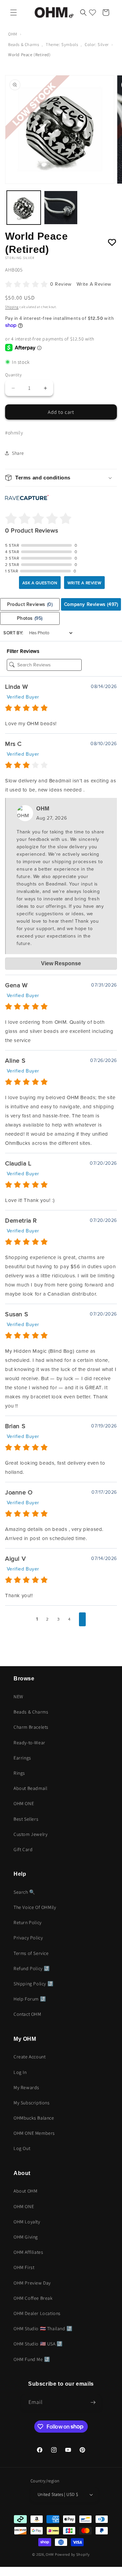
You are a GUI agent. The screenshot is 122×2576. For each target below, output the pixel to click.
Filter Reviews (23, 651)
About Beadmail (30, 1788)
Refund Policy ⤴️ (32, 1968)
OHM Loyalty (27, 2222)
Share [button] (18, 453)
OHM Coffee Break (33, 2298)
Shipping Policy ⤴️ (33, 1984)
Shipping (12, 307)
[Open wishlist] (93, 13)
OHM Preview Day (32, 2283)
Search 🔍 (24, 1892)
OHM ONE (24, 1803)
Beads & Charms (24, 44)
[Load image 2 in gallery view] (61, 208)
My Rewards (26, 2087)
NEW (18, 1697)
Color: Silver (97, 44)
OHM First (24, 2267)
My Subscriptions (32, 2103)
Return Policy (28, 1922)
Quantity (13, 375)
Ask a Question (40, 583)
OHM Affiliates (28, 2252)
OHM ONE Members (34, 2133)
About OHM (25, 2191)
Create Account (29, 2057)
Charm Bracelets (31, 1727)
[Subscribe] (93, 2402)
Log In (20, 2072)
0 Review (62, 284)
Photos (30, 618)
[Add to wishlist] (112, 243)
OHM (13, 34)
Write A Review (94, 284)
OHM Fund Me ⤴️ (32, 2359)
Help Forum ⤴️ (30, 1999)
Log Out (22, 2148)
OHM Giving (26, 2237)
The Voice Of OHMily (35, 1907)
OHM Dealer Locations (37, 2313)
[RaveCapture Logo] (27, 498)
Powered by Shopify (72, 2554)
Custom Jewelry (30, 1834)
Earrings (22, 1758)
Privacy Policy (28, 1938)
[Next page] (82, 1620)
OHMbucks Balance (34, 2118)
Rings (19, 1773)
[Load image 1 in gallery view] (24, 208)
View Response (61, 963)
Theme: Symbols (62, 44)
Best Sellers (26, 1819)
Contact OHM (27, 2014)
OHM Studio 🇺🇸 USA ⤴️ (38, 2344)
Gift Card (23, 1849)
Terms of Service (31, 1953)
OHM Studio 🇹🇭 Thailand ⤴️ (43, 2329)
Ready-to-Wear (29, 1743)
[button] (14, 13)
